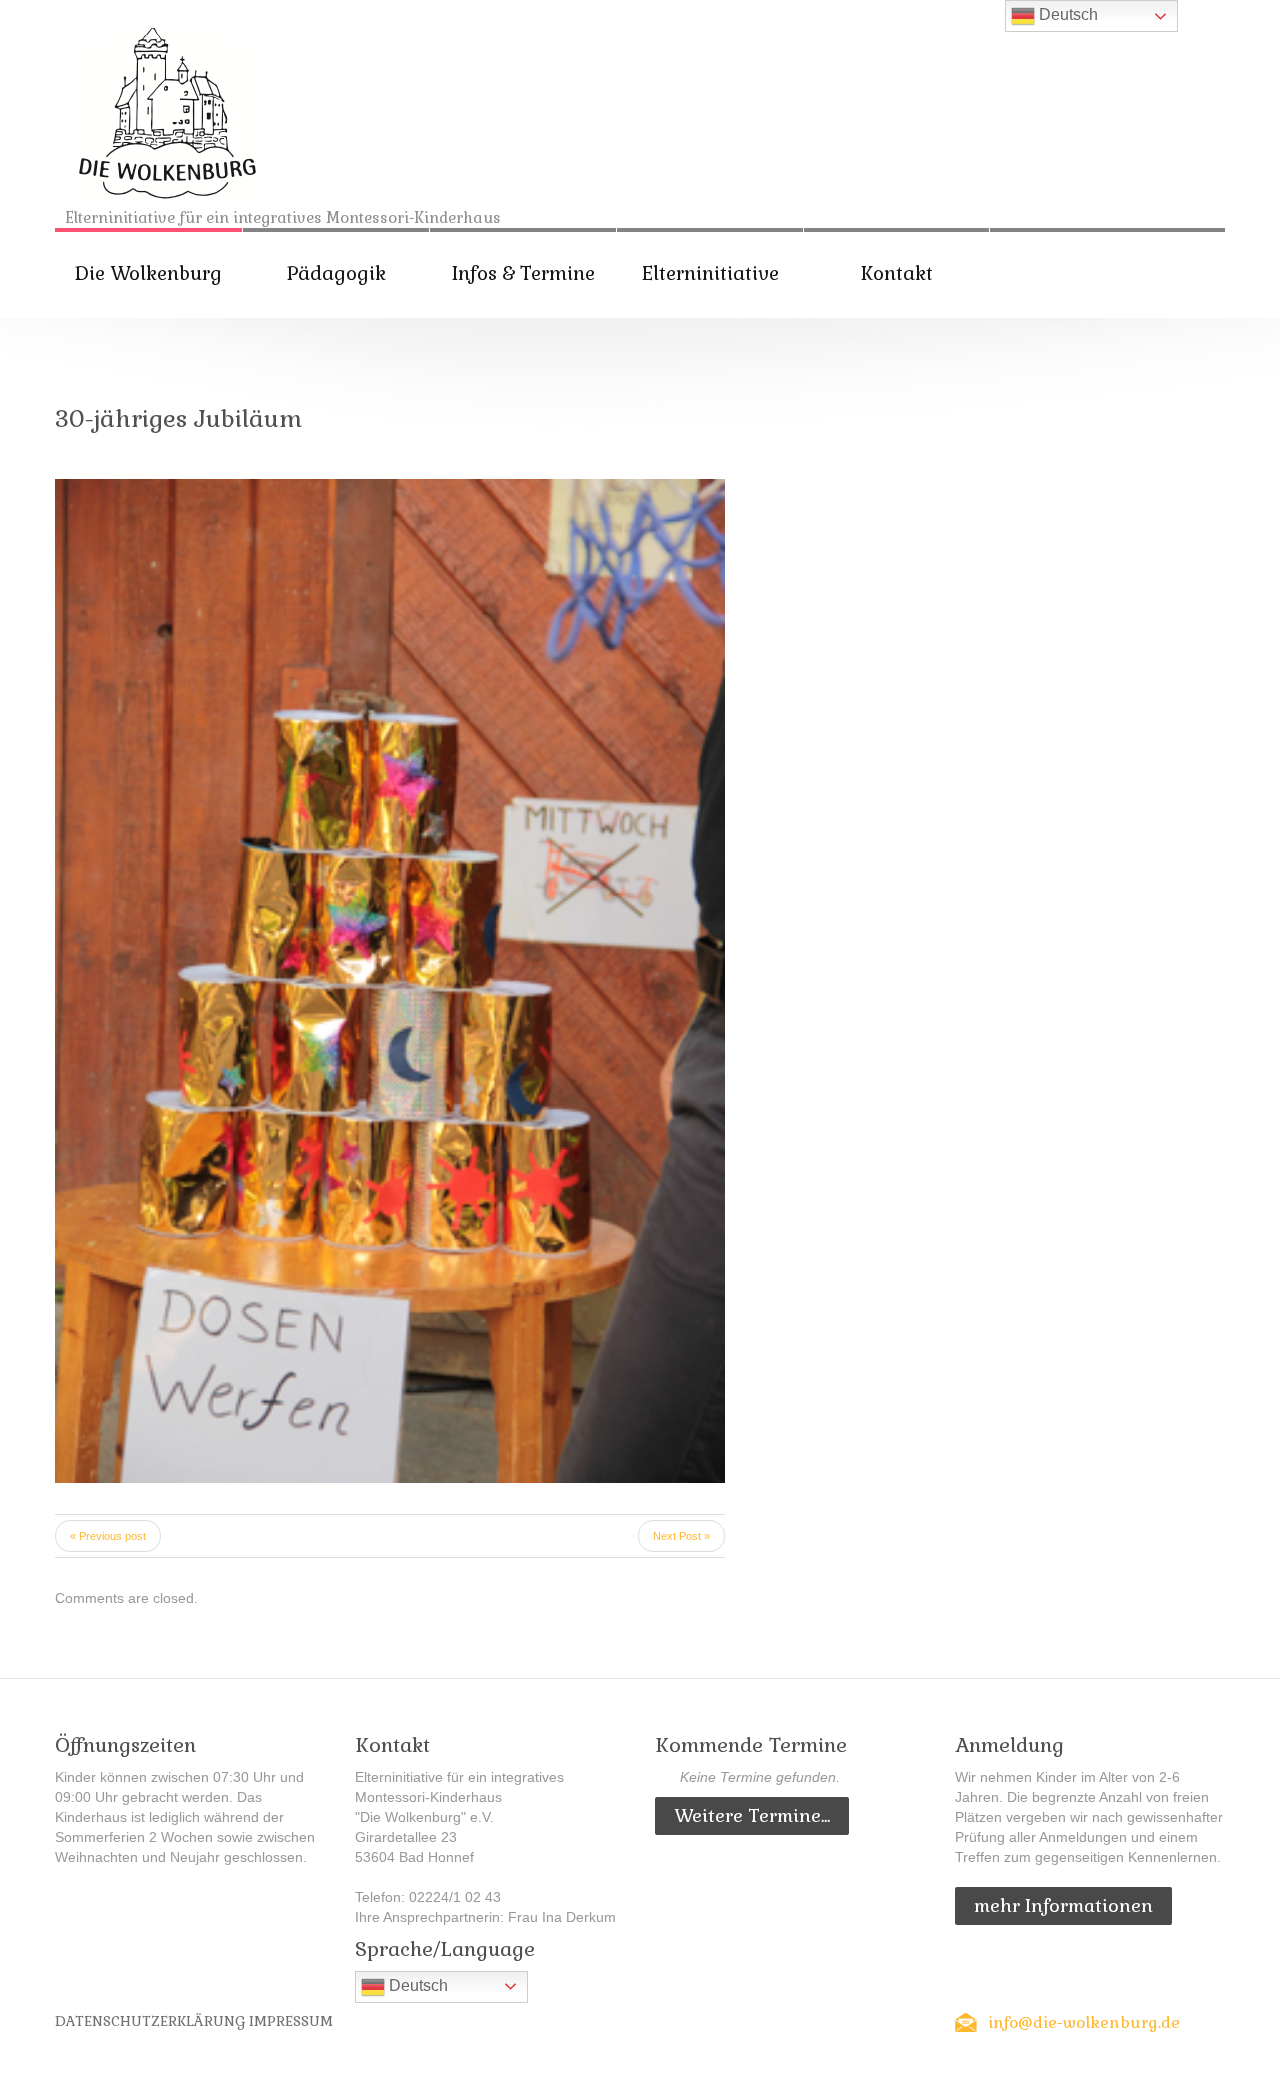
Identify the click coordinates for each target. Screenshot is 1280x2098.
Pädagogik (336, 273)
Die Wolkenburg (148, 273)
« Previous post (108, 1536)
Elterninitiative (710, 273)
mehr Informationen (1063, 1905)
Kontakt (897, 273)
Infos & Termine (523, 273)
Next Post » (681, 1536)
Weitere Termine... (752, 1815)
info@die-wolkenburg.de (1084, 2022)
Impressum (291, 2021)
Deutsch (416, 1985)
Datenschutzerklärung (150, 2021)
